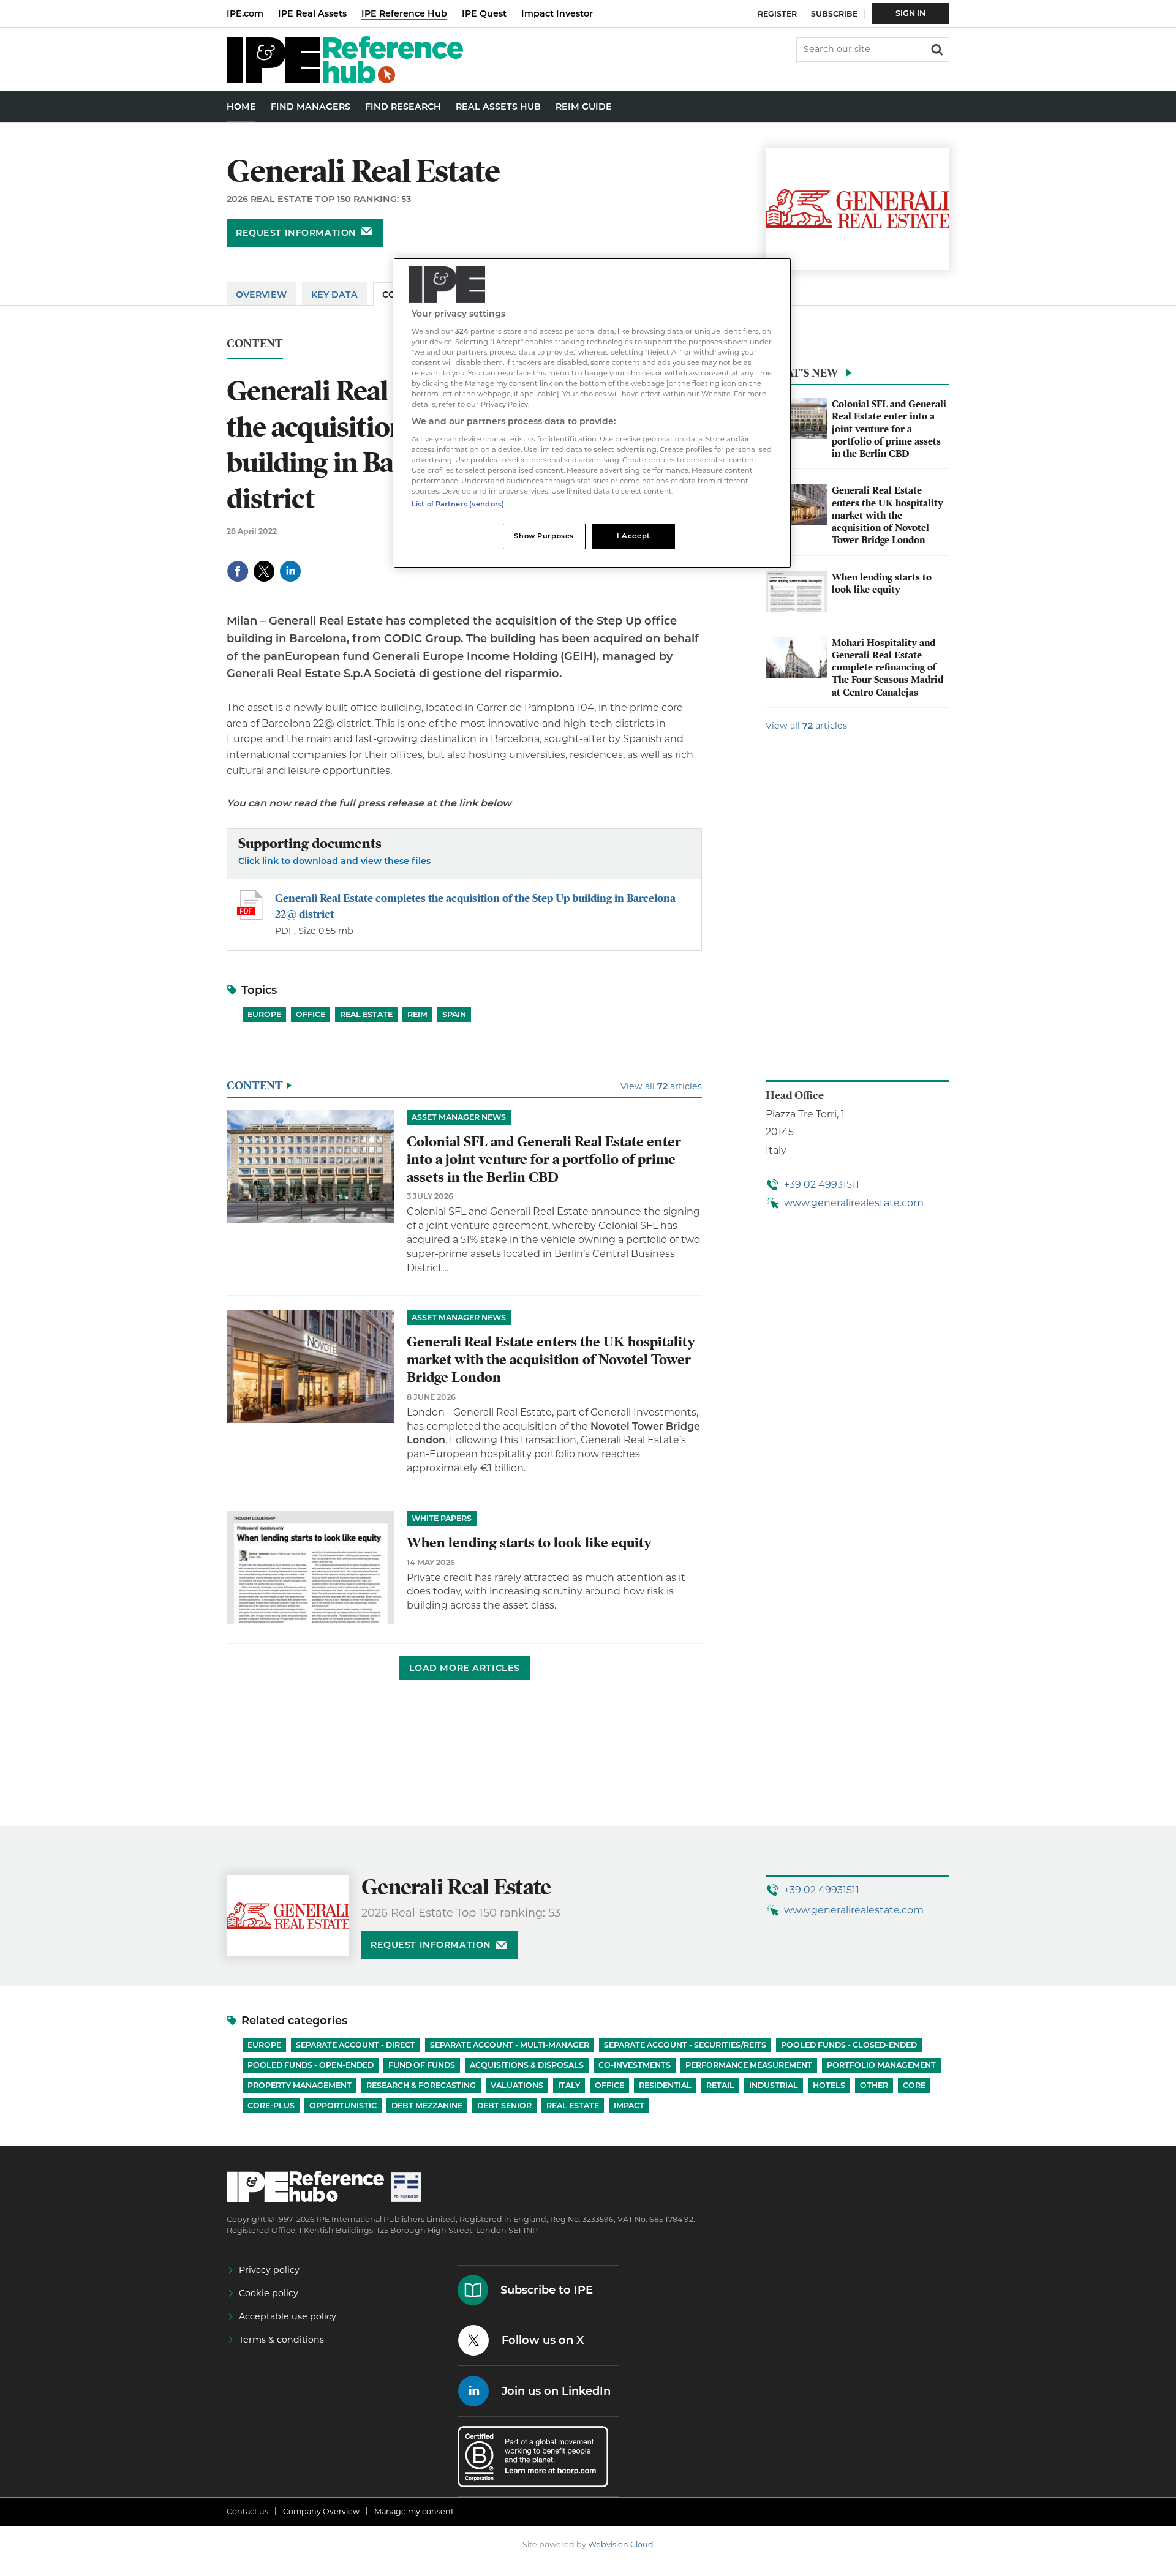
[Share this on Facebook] (238, 571)
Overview (261, 295)
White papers (442, 1518)
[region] (592, 413)
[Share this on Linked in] (290, 571)
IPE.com (245, 13)
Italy (569, 2085)
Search (936, 48)
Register (777, 14)
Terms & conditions (281, 2340)
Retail (720, 2085)
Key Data (334, 295)
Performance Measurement (749, 2065)
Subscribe (834, 14)
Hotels (829, 2085)
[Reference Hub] (345, 80)
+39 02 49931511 (822, 1185)
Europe (264, 1014)
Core (914, 2085)
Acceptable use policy (288, 2316)
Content (255, 344)
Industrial (774, 2085)
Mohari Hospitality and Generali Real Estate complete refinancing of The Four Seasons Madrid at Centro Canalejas (888, 668)
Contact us (247, 2511)
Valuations (517, 2085)
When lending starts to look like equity (882, 584)
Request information (296, 233)
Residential (665, 2085)
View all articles (806, 726)
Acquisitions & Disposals (527, 2065)
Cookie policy (269, 2293)
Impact (629, 2105)
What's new (802, 373)
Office (311, 1014)
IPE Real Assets (312, 13)
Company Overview (321, 2511)
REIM (417, 1014)
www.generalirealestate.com (854, 1203)
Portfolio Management (881, 2065)
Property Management (300, 2085)
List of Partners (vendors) (458, 504)
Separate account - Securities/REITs (685, 2045)
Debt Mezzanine (427, 2105)
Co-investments (635, 2065)
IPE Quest (484, 13)
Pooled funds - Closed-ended (849, 2045)
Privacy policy (269, 2270)
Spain (454, 1014)
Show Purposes (544, 536)
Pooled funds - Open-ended (311, 2065)
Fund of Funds (422, 2065)
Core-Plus (271, 2105)
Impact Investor (557, 13)
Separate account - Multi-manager (510, 2045)
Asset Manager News (459, 1117)
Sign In (910, 13)
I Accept (634, 536)
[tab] (858, 376)
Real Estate (366, 1014)
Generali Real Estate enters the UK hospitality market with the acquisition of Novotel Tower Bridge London (888, 515)
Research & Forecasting (421, 2085)
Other (874, 2085)
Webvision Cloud (621, 2544)
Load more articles (465, 1668)
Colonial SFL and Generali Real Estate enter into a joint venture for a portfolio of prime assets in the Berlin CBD (889, 429)
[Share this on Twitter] (264, 571)
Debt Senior (504, 2105)
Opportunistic (343, 2105)
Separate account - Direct (356, 2045)
